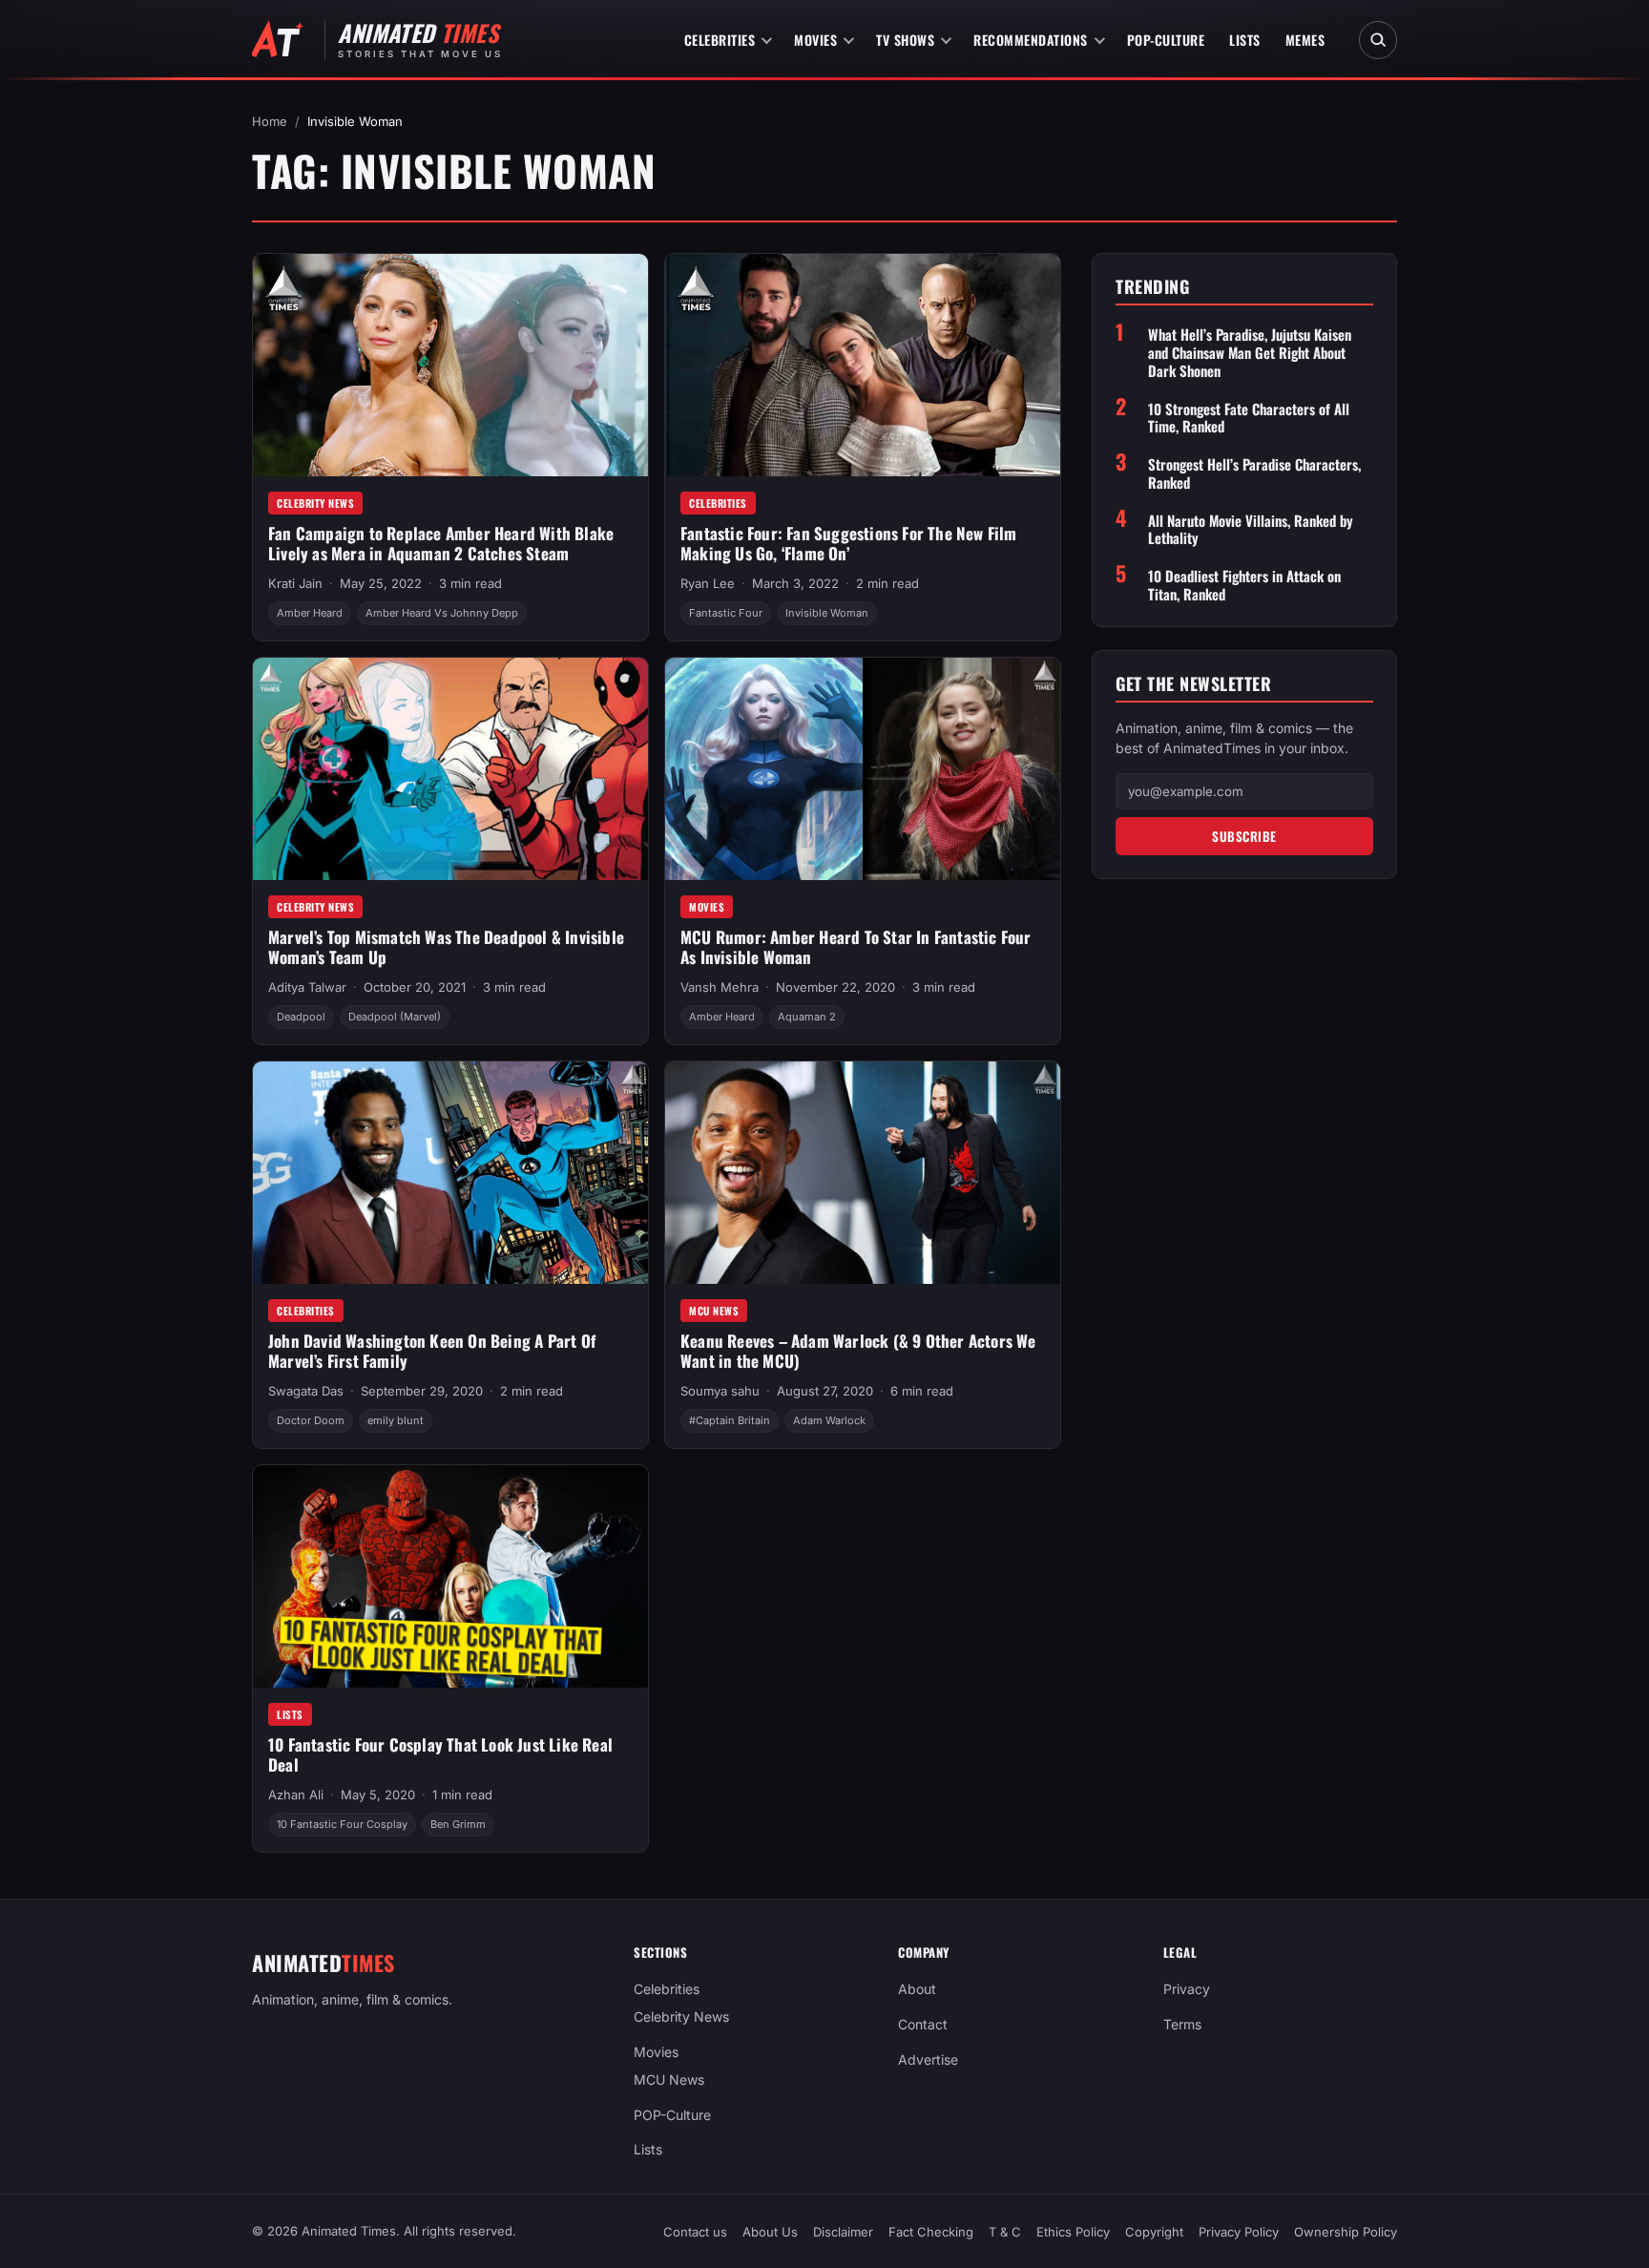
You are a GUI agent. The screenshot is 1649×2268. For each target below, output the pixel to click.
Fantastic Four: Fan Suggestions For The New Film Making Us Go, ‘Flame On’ (849, 543)
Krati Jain (295, 583)
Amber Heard (310, 613)
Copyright (1154, 2232)
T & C (1005, 2232)
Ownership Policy (1346, 2232)
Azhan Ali (296, 1795)
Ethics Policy (1073, 2232)
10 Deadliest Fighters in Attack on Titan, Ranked (1244, 585)
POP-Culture (1166, 40)
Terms (1182, 2024)
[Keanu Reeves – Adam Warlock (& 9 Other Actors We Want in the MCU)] (863, 1173)
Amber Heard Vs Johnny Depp (442, 613)
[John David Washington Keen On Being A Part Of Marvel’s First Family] (450, 1173)
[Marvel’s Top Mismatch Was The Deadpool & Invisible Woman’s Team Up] (450, 769)
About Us (770, 2232)
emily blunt (396, 1420)
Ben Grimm (458, 1824)
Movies (815, 40)
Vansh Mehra (720, 987)
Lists (1245, 40)
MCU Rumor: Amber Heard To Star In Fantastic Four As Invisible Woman (856, 947)
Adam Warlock (829, 1420)
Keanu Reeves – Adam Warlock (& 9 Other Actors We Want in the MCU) (858, 1351)
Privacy (1187, 1989)
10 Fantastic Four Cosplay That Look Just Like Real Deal (440, 1754)
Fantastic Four (726, 613)
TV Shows (905, 40)
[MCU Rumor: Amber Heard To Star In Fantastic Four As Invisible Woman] (863, 769)
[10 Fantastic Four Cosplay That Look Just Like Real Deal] (450, 1576)
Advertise (928, 2059)
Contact (923, 2024)
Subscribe (1244, 836)
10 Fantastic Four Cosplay (342, 1824)
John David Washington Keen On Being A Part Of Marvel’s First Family (432, 1351)
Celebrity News (315, 503)
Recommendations (1031, 40)
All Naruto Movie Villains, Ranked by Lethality (1251, 530)
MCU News (714, 1311)
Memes (1305, 40)
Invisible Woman (827, 613)
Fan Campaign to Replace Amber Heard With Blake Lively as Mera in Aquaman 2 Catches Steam (441, 543)
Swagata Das (306, 1391)
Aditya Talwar (307, 987)
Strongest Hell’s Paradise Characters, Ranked (1254, 473)
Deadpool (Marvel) (395, 1017)
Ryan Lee (708, 583)
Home (270, 121)
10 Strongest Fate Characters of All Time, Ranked (1249, 418)
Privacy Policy (1239, 2232)
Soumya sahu (720, 1391)
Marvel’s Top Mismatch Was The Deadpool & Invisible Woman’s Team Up (446, 947)
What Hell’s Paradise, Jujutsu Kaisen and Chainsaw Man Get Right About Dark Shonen (1250, 352)
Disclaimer (843, 2232)
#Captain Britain (730, 1420)
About (917, 1989)
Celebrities (720, 40)
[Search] (1378, 40)
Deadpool (301, 1017)
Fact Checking (931, 2232)
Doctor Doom (311, 1420)
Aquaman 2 (807, 1017)
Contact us (695, 2232)
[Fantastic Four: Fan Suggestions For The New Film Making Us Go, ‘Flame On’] (863, 365)
